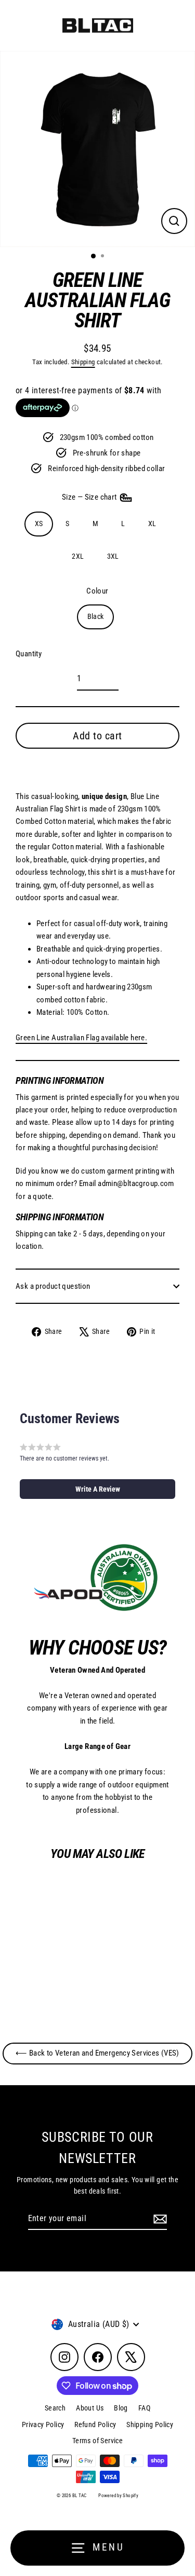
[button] (97, 1489)
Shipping (83, 362)
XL (152, 524)
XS (39, 524)
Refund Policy (95, 2425)
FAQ (144, 2408)
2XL (78, 556)
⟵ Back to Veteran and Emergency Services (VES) (97, 2053)
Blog (121, 2408)
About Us (90, 2408)
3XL (113, 556)
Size (90, 497)
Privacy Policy (43, 2425)
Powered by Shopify (118, 2496)
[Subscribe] (159, 2219)
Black (96, 616)
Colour (97, 591)
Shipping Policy (150, 2425)
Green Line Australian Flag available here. (81, 1038)
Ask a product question (53, 1286)
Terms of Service (97, 2441)
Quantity (29, 654)
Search (55, 2408)
